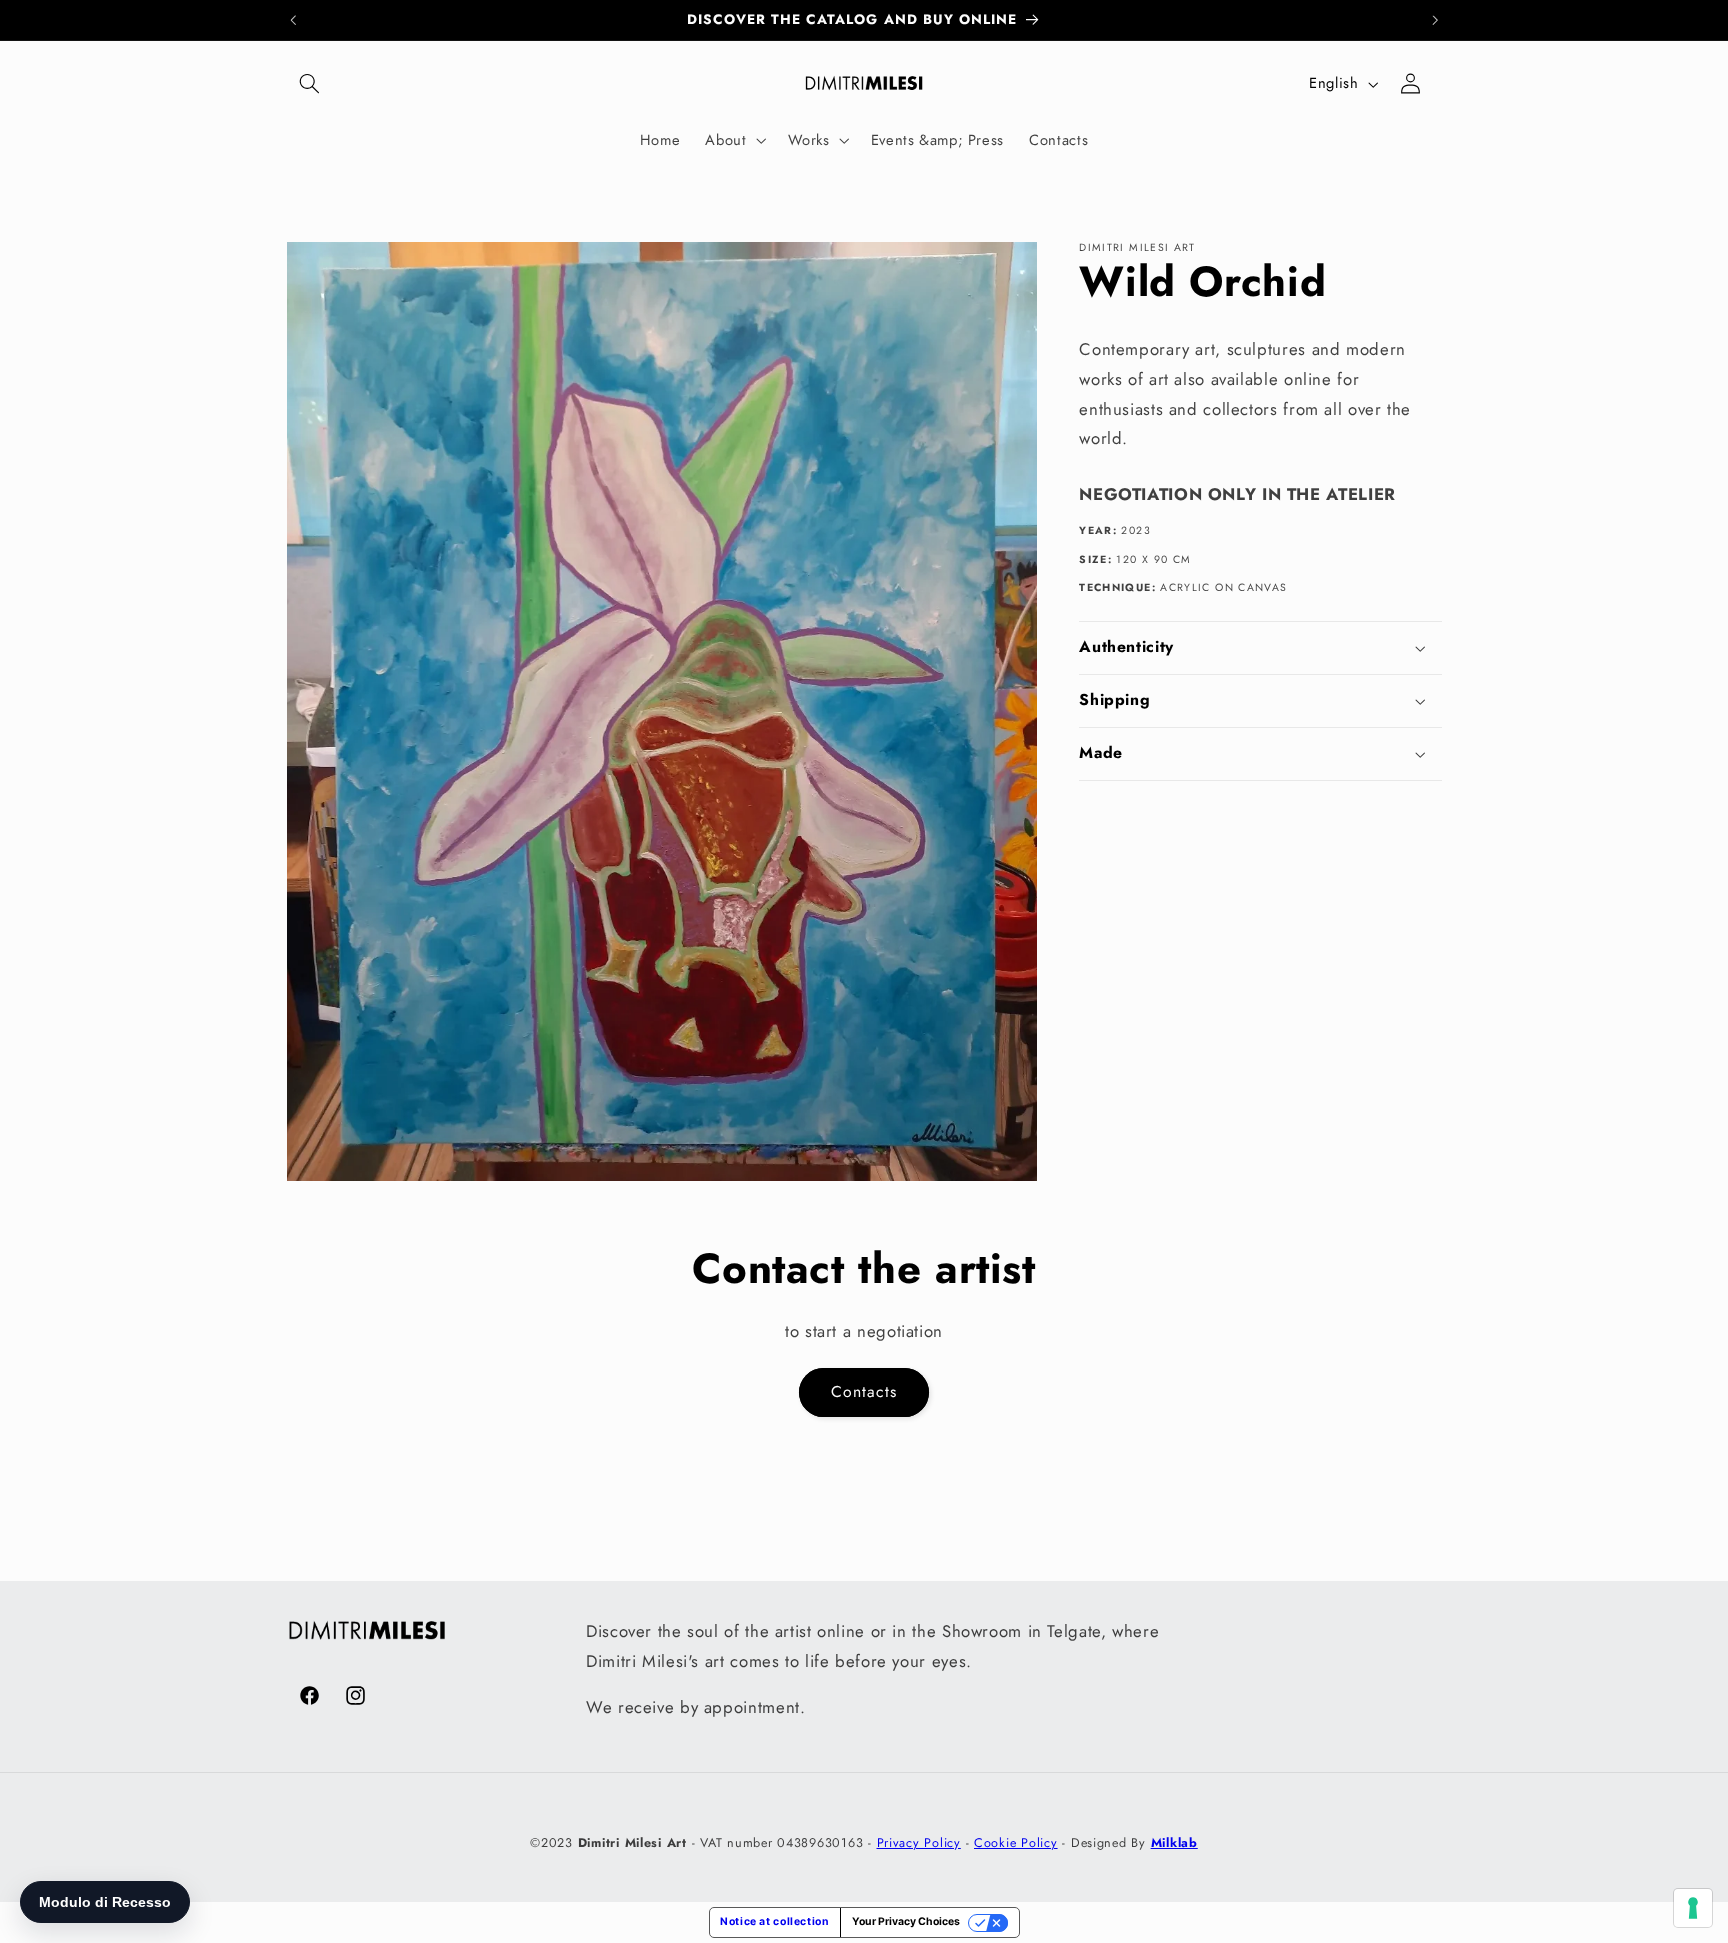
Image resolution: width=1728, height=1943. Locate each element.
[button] (310, 84)
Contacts (864, 1391)
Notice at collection (775, 1921)
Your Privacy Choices (906, 1921)
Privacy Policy (919, 1842)
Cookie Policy (1016, 1842)
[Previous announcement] (293, 20)
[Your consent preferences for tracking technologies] (1693, 1908)
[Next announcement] (1435, 20)
